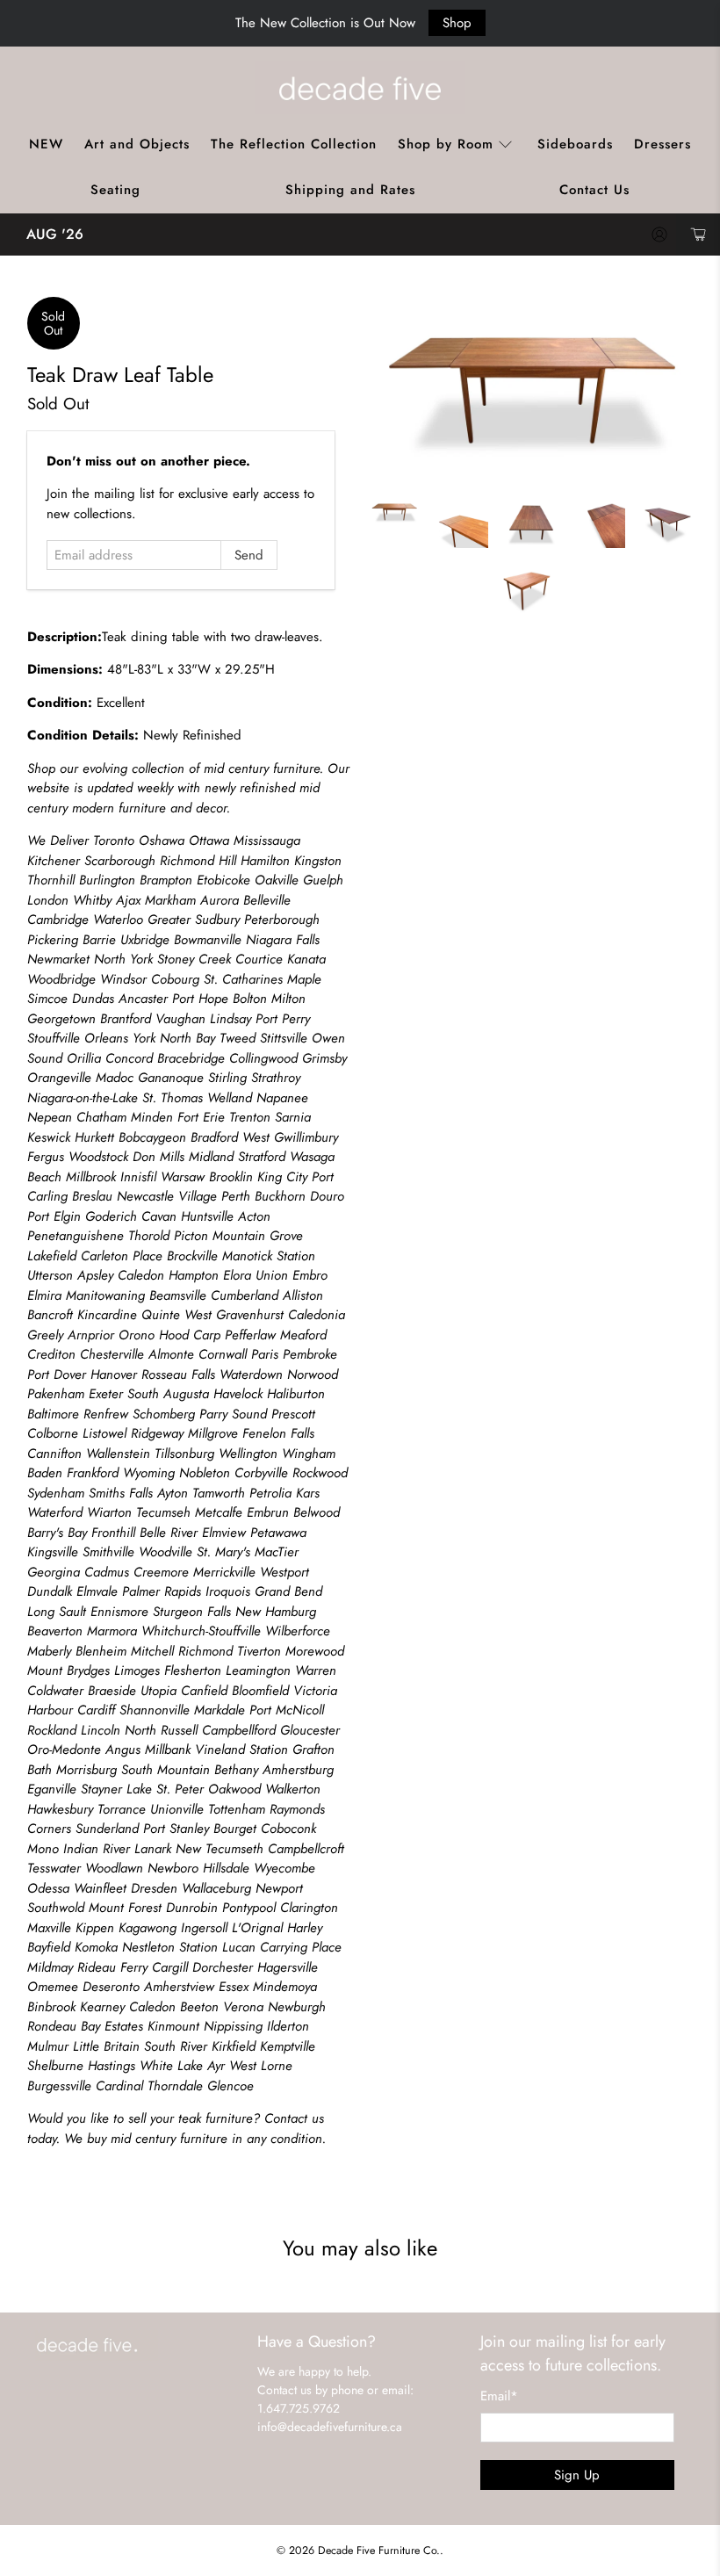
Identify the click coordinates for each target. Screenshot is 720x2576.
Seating (115, 190)
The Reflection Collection (294, 144)
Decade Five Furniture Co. (379, 2551)
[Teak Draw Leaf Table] (531, 388)
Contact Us (594, 190)
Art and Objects (137, 144)
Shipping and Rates (350, 190)
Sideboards (575, 144)
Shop (457, 23)
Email (499, 2396)
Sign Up (577, 2475)
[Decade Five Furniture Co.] (360, 88)
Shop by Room (446, 144)
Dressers (662, 144)
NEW (46, 144)
